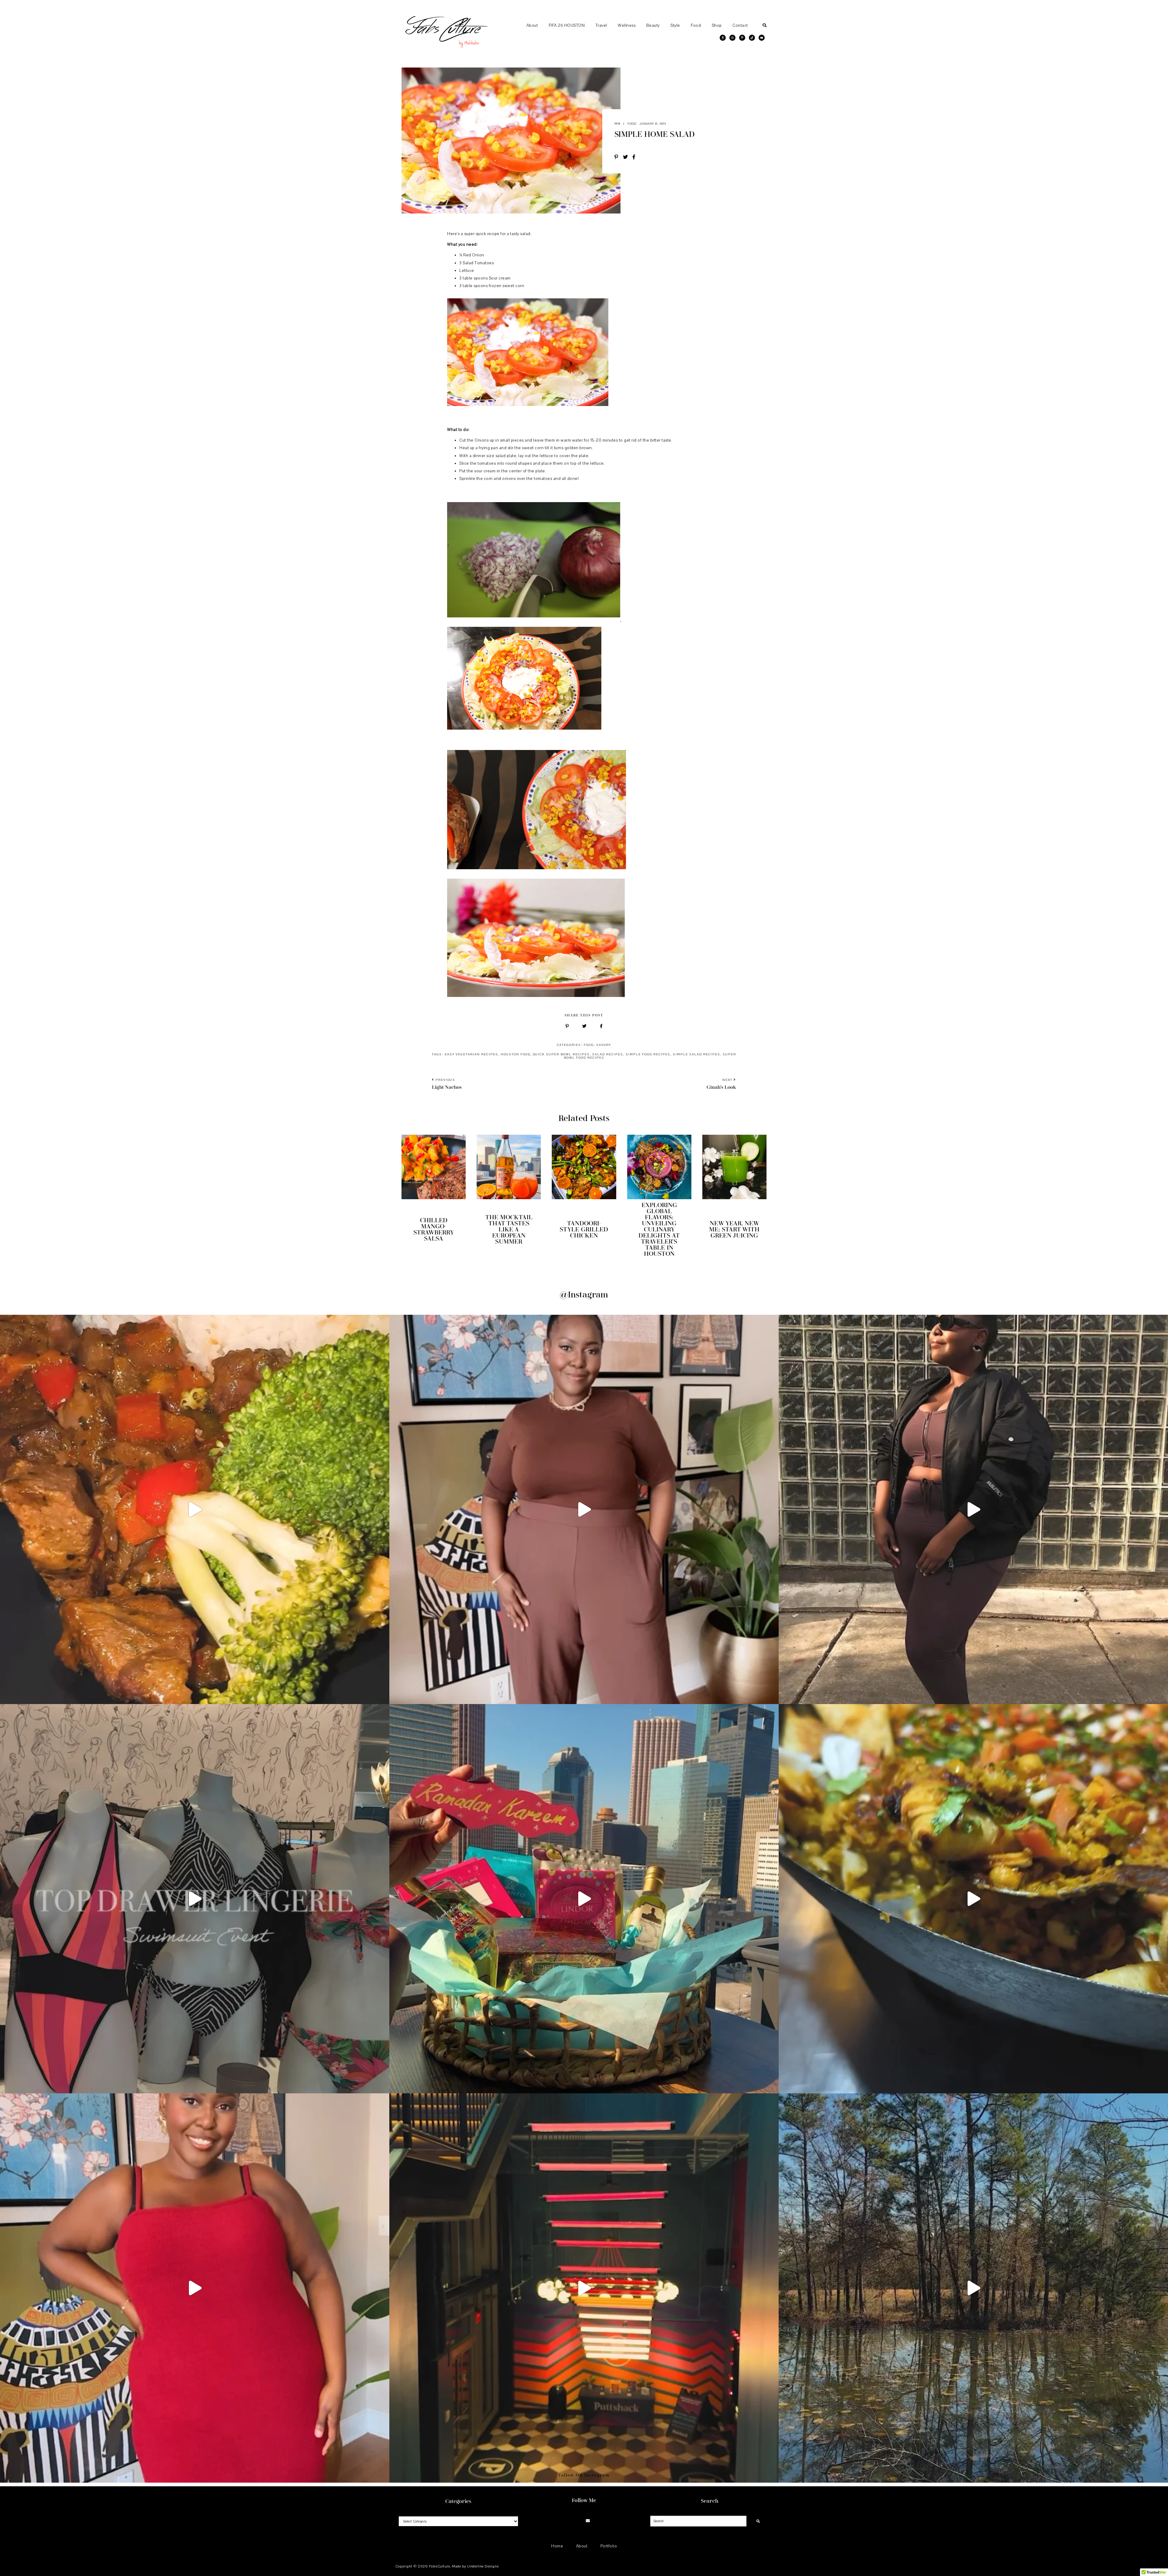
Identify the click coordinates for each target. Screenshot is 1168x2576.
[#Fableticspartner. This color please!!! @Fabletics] (973, 1509)
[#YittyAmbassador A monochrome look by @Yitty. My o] (584, 1509)
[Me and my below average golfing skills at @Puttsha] (584, 2288)
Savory (604, 1045)
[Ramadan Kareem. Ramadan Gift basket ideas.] (584, 1899)
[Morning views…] (973, 2288)
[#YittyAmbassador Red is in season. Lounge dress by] (195, 2288)
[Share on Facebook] (636, 158)
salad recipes (608, 1054)
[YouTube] (596, 2521)
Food (632, 124)
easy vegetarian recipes (471, 1054)
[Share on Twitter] (628, 158)
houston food (516, 1054)
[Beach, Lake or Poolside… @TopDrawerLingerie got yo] (195, 1899)
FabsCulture (440, 2566)
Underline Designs (483, 2566)
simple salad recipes (697, 1054)
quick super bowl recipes (561, 1054)
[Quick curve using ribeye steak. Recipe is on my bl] (195, 1509)
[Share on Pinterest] (619, 158)
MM (617, 124)
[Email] (588, 2521)
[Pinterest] (580, 2521)
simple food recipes (648, 1054)
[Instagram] (572, 2521)
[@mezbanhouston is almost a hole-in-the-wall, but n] (973, 1899)
